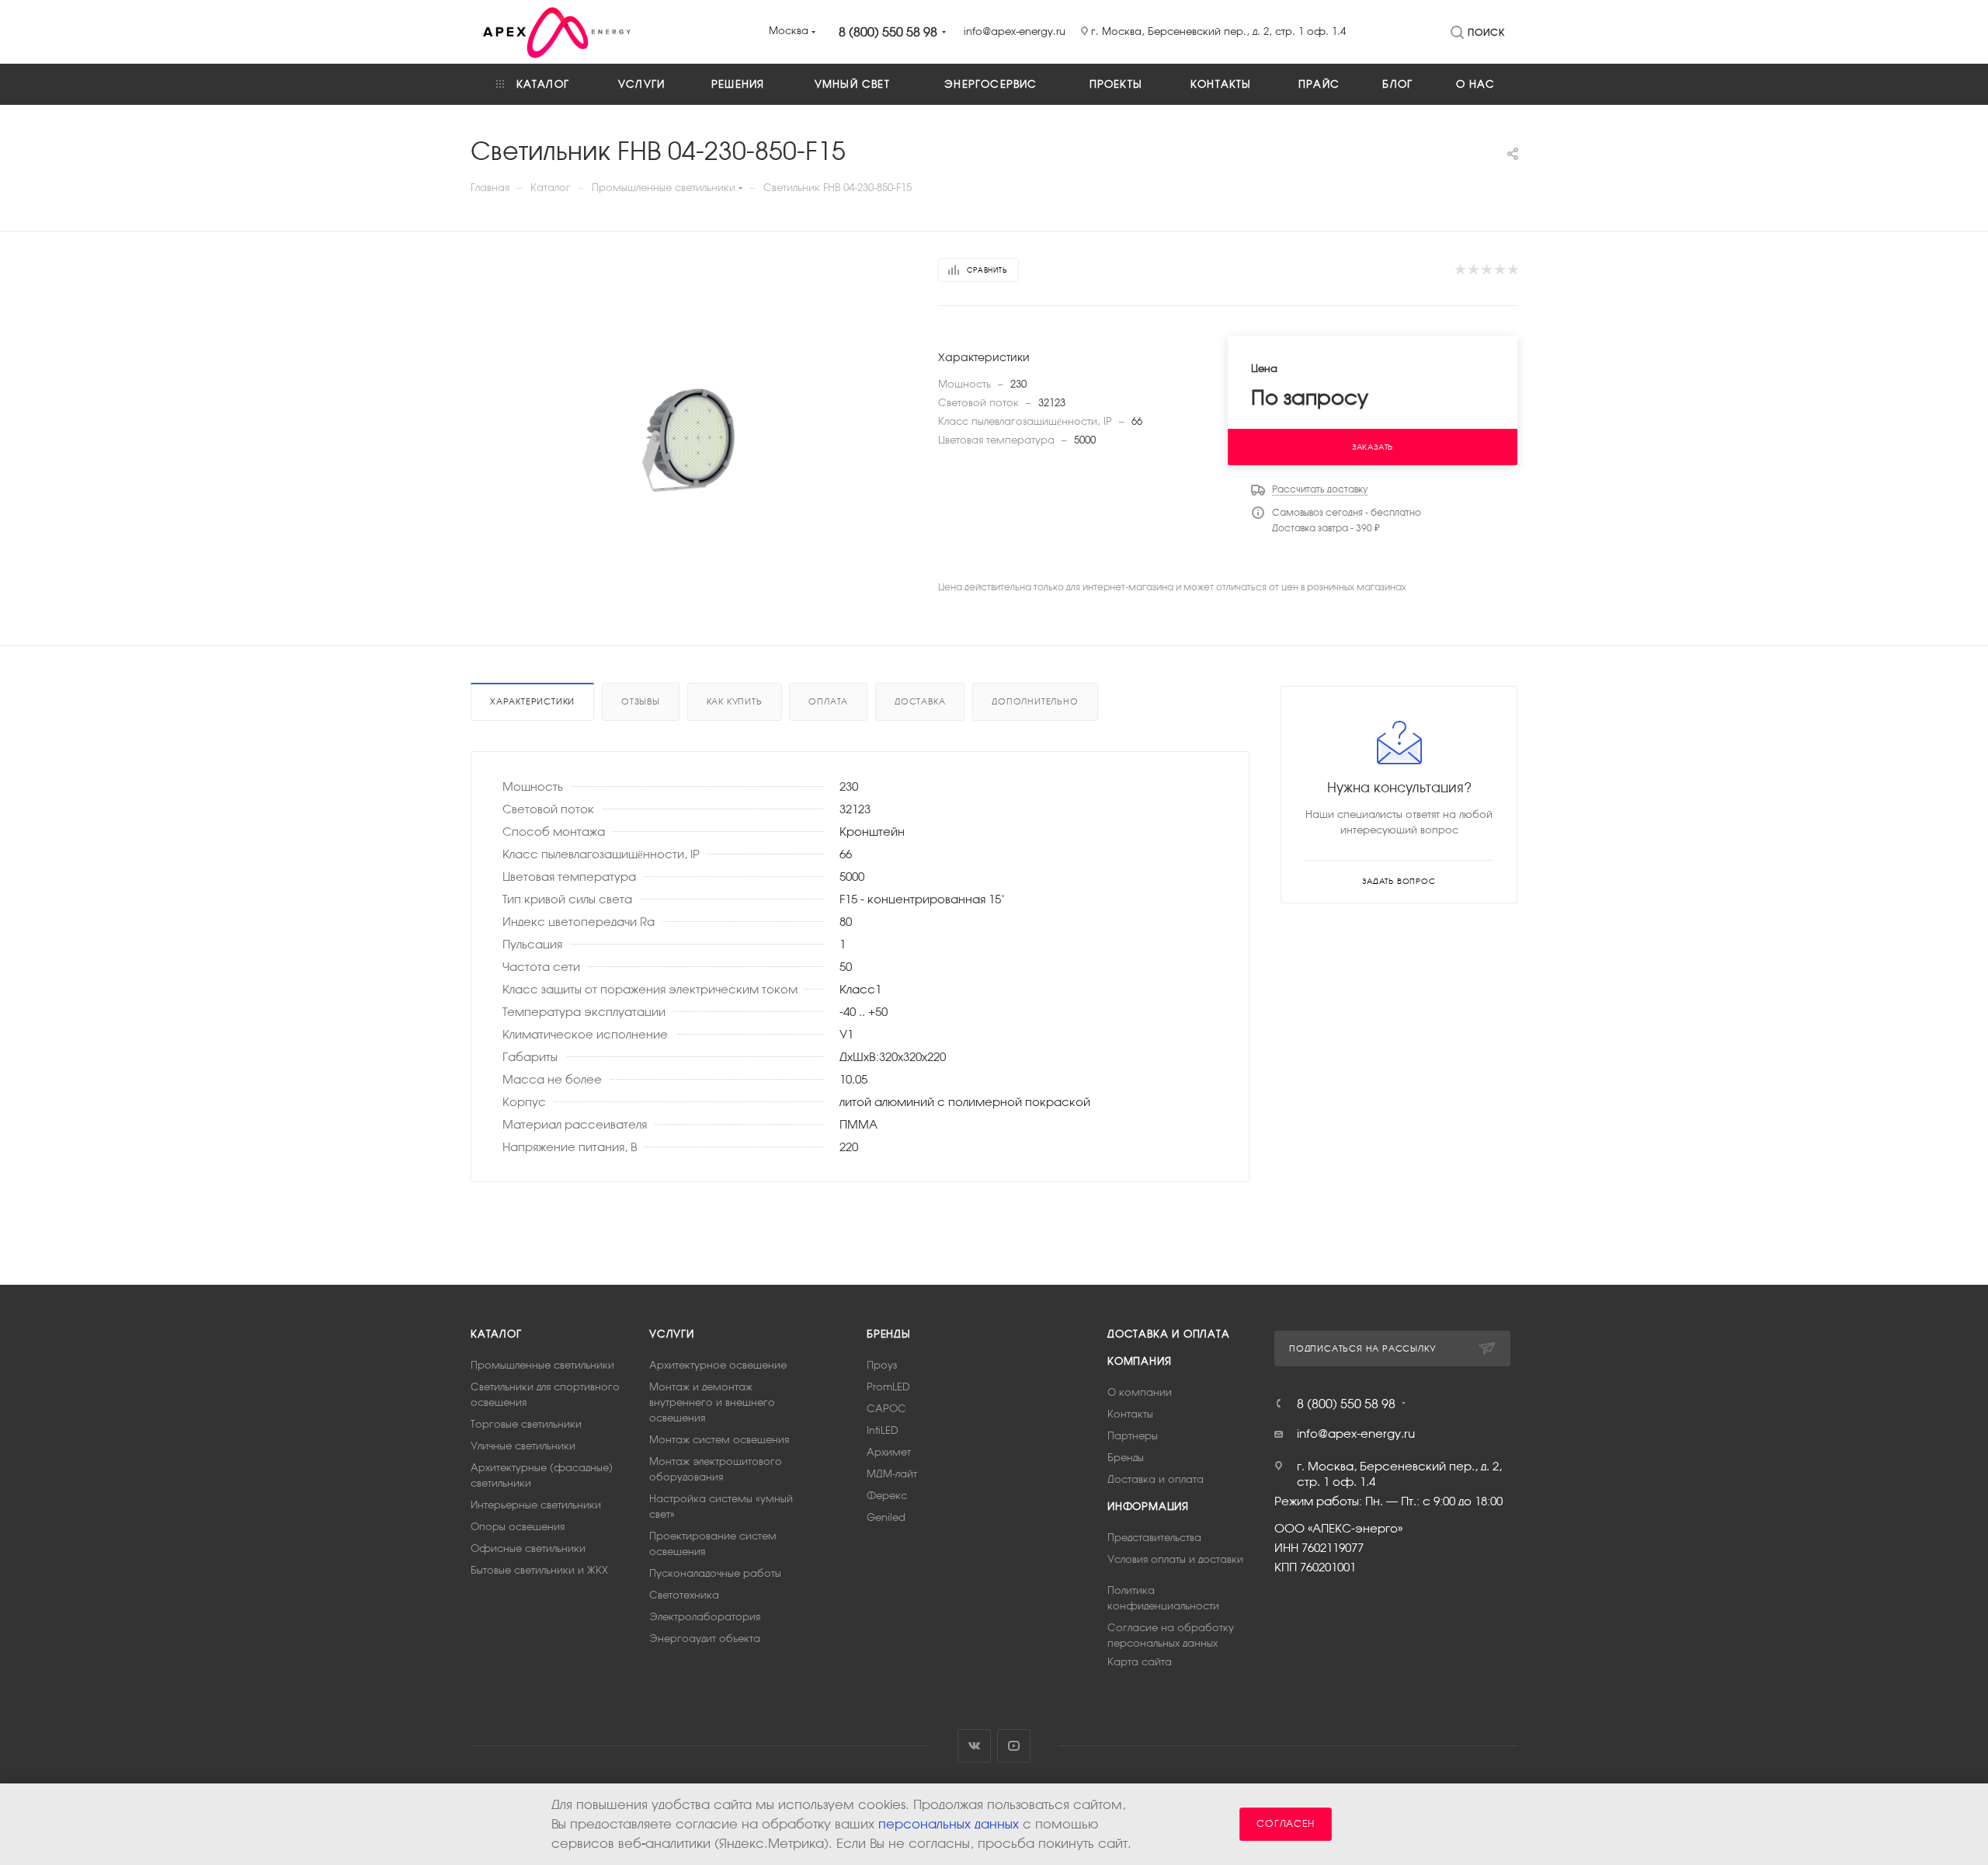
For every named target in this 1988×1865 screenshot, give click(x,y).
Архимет (889, 1452)
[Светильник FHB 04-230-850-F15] (691, 452)
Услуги (672, 1334)
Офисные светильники (528, 1548)
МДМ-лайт (892, 1474)
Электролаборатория (705, 1617)
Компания (1139, 1361)
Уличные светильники (523, 1446)
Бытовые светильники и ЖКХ (539, 1570)
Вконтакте (974, 1746)
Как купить (735, 701)
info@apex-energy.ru (1356, 1434)
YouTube (1014, 1746)
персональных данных (949, 1824)
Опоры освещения (518, 1527)
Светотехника (684, 1595)
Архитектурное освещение (718, 1365)
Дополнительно (1035, 701)
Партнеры (1133, 1436)
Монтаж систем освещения (719, 1440)
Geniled (886, 1517)
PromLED (888, 1387)
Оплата (828, 701)
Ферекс (887, 1496)
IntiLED (883, 1430)
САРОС (886, 1409)
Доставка (920, 701)
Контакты (1130, 1414)
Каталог (496, 1334)
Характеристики (532, 701)
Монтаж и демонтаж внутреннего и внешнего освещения (712, 1402)
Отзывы (641, 701)
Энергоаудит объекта (705, 1639)
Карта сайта (1140, 1662)
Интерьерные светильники (536, 1505)
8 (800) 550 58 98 (888, 32)
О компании (1140, 1392)
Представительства (1154, 1538)
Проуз (882, 1365)
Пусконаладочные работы (715, 1573)
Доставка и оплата (1169, 1334)
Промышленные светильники (542, 1365)
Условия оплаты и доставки (1175, 1559)
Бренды (889, 1334)
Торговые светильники (526, 1424)
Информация (1148, 1507)
